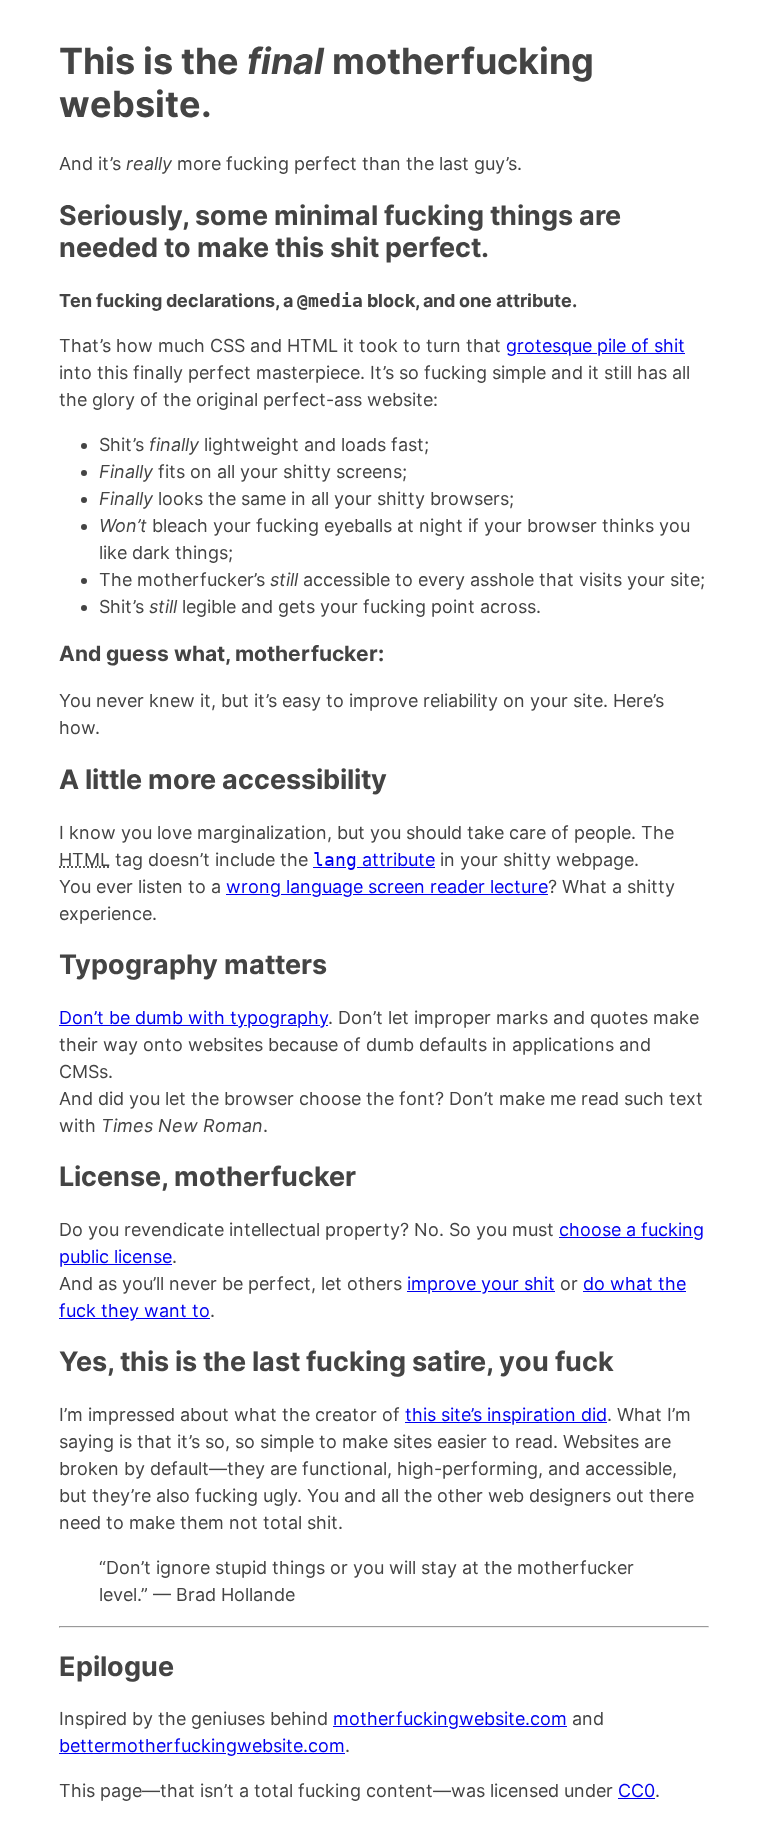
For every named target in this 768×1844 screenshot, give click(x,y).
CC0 (636, 1790)
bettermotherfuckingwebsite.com (202, 1745)
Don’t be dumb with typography (193, 1017)
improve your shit (481, 1283)
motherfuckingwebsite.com (450, 1718)
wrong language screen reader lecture (387, 886)
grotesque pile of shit (595, 345)
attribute (374, 859)
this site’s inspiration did (506, 1414)
